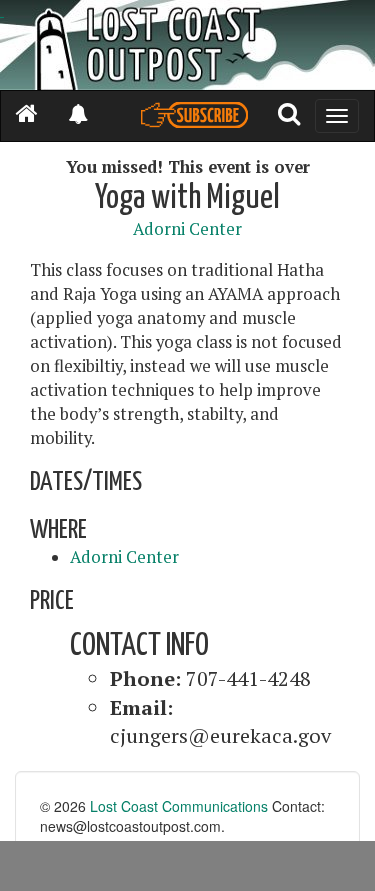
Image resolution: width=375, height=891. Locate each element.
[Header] (187, 45)
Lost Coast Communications (179, 806)
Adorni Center (187, 229)
